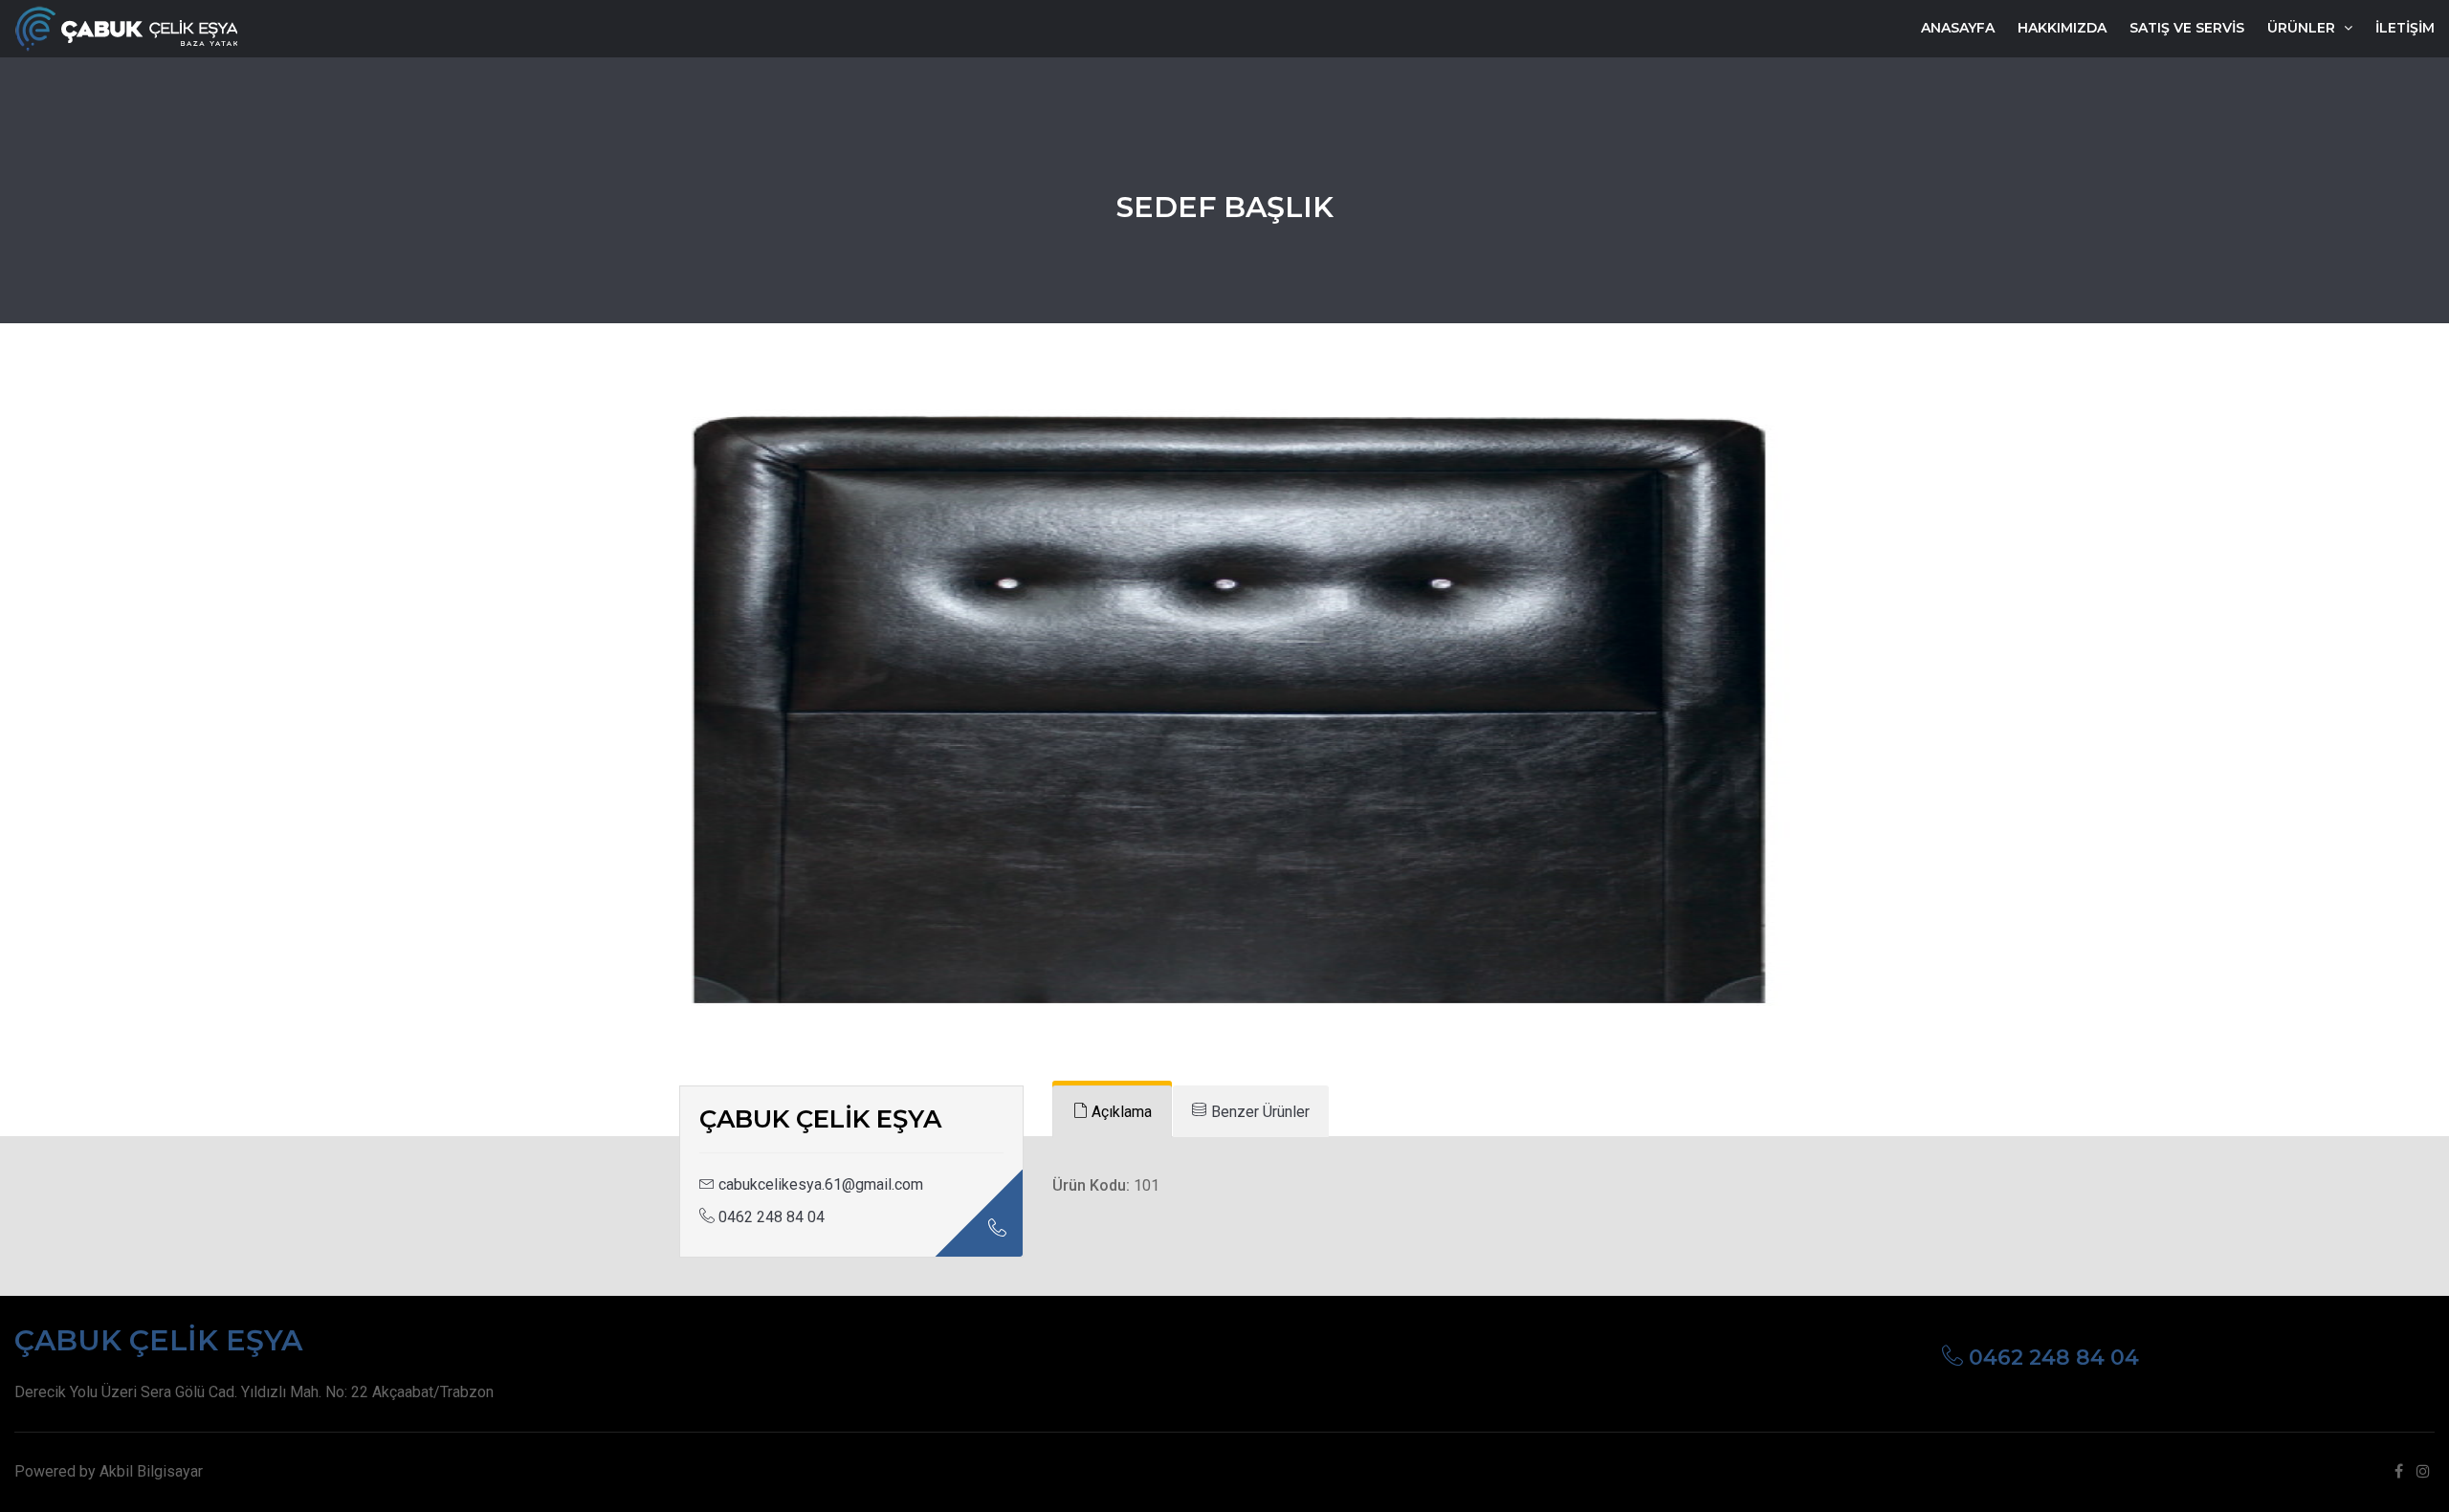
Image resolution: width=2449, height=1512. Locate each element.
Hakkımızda (2062, 28)
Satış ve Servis (2187, 28)
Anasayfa (1958, 28)
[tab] (1112, 1112)
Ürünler (2303, 28)
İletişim (2405, 28)
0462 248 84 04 (770, 1217)
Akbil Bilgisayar (151, 1471)
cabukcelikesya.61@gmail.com (821, 1184)
